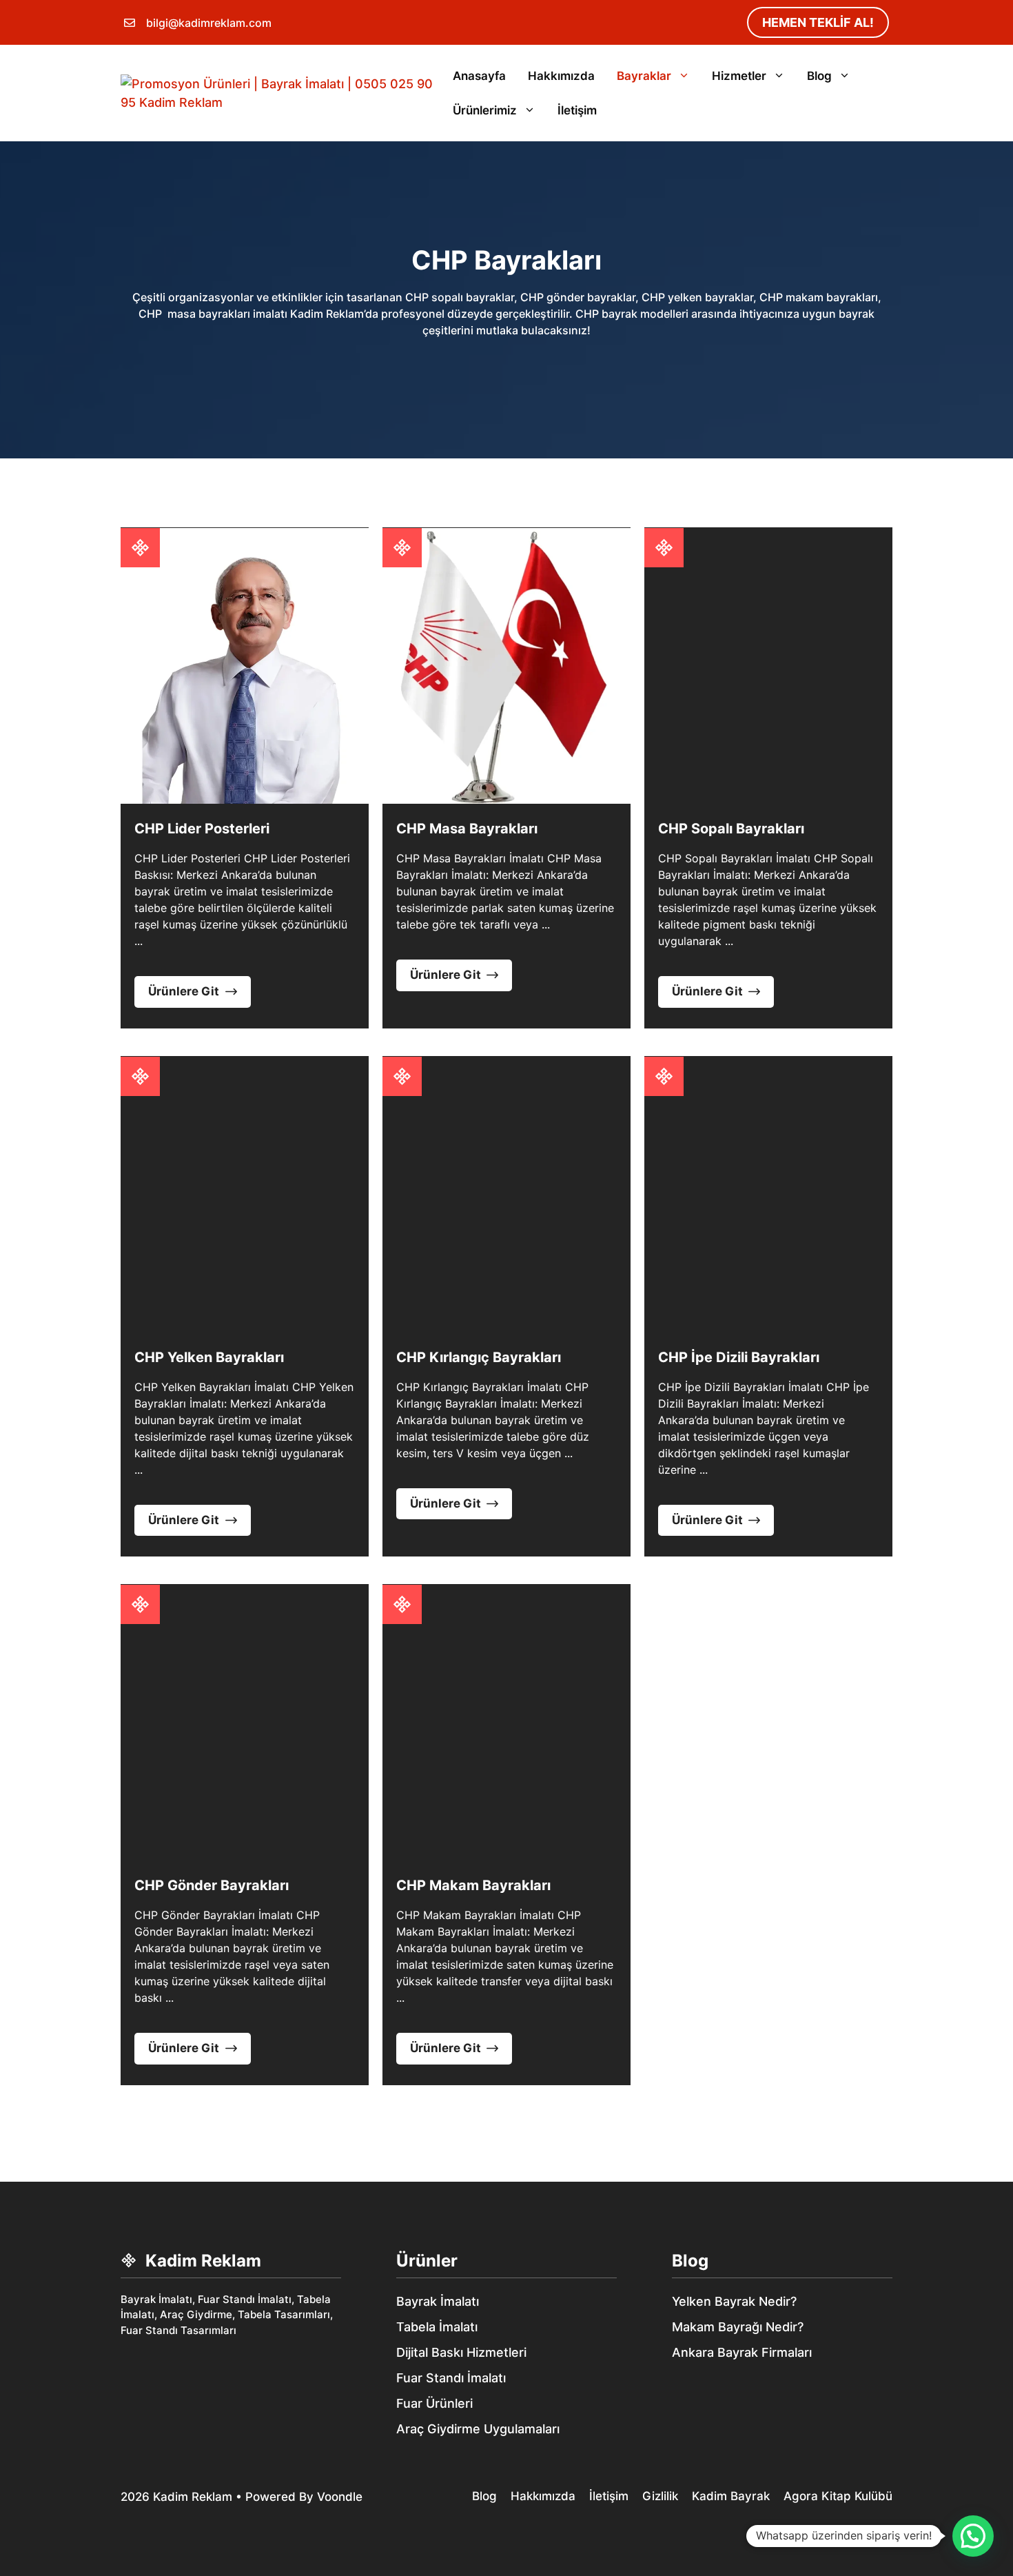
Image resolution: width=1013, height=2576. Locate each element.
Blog (819, 76)
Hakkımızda (561, 76)
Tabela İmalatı (437, 2327)
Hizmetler (739, 76)
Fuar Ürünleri (434, 2403)
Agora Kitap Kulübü (838, 2496)
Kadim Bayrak (731, 2496)
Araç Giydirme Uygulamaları (478, 2429)
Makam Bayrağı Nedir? (738, 2327)
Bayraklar (644, 76)
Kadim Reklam (193, 2497)
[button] (973, 2536)
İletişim (577, 110)
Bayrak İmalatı (438, 2301)
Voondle (340, 2497)
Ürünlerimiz (485, 110)
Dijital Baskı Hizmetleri (461, 2352)
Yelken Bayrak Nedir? (734, 2301)
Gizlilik (660, 2496)
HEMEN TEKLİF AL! (818, 22)
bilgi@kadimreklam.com (209, 23)
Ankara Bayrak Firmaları (742, 2352)
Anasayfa (479, 76)
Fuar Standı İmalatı (451, 2378)
